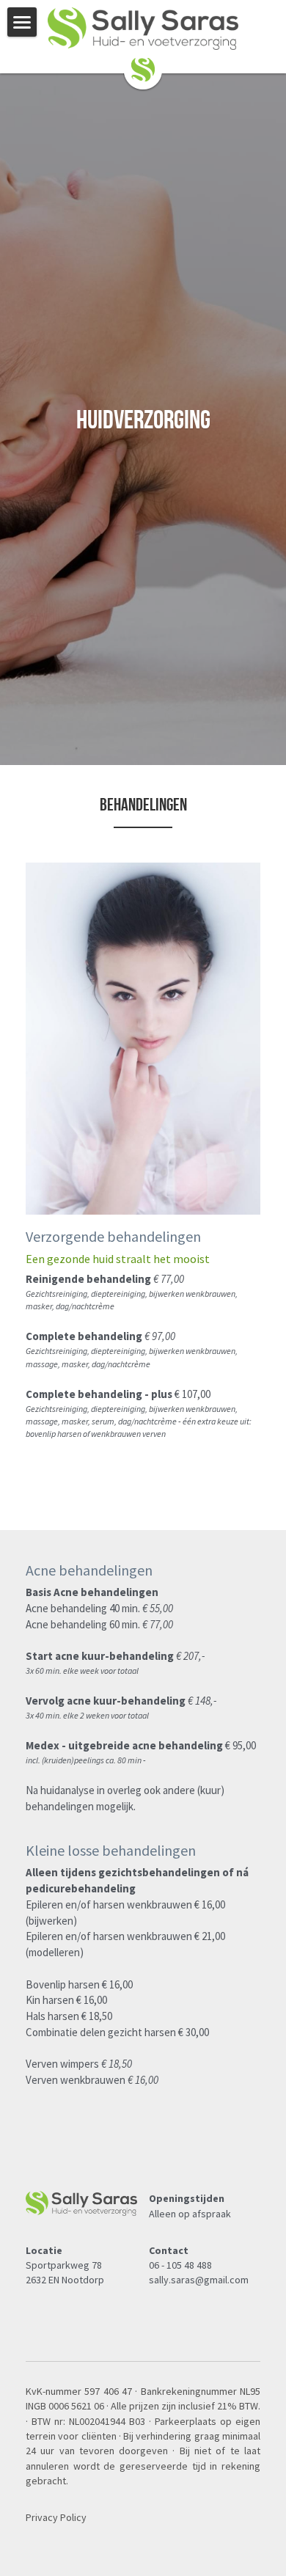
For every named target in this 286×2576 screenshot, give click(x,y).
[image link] (143, 69)
